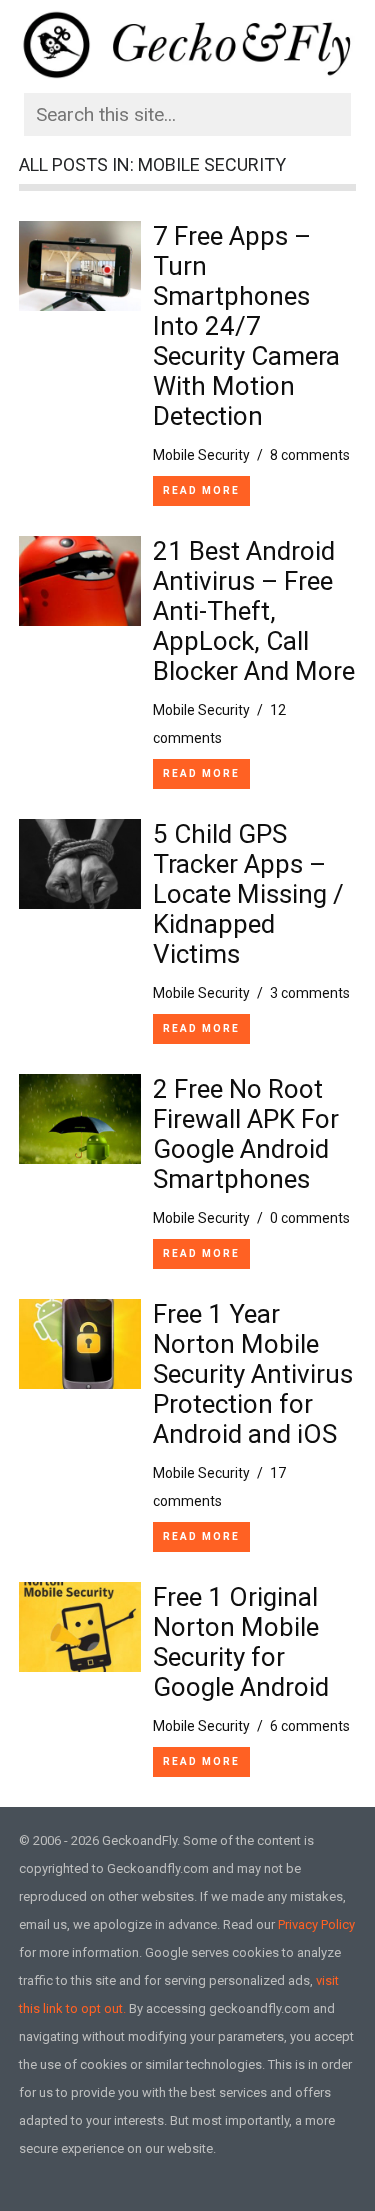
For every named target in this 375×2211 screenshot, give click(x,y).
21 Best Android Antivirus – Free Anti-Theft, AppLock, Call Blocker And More (254, 611)
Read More (201, 490)
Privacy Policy (316, 1924)
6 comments (310, 1726)
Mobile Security (201, 455)
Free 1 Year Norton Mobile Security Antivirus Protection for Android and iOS (253, 1374)
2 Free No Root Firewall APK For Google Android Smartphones (246, 1134)
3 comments (310, 993)
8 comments (310, 455)
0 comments (310, 1218)
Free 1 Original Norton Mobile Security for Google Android (241, 1642)
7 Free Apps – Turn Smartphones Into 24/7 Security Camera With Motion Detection (246, 326)
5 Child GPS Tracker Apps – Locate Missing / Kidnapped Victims (248, 894)
